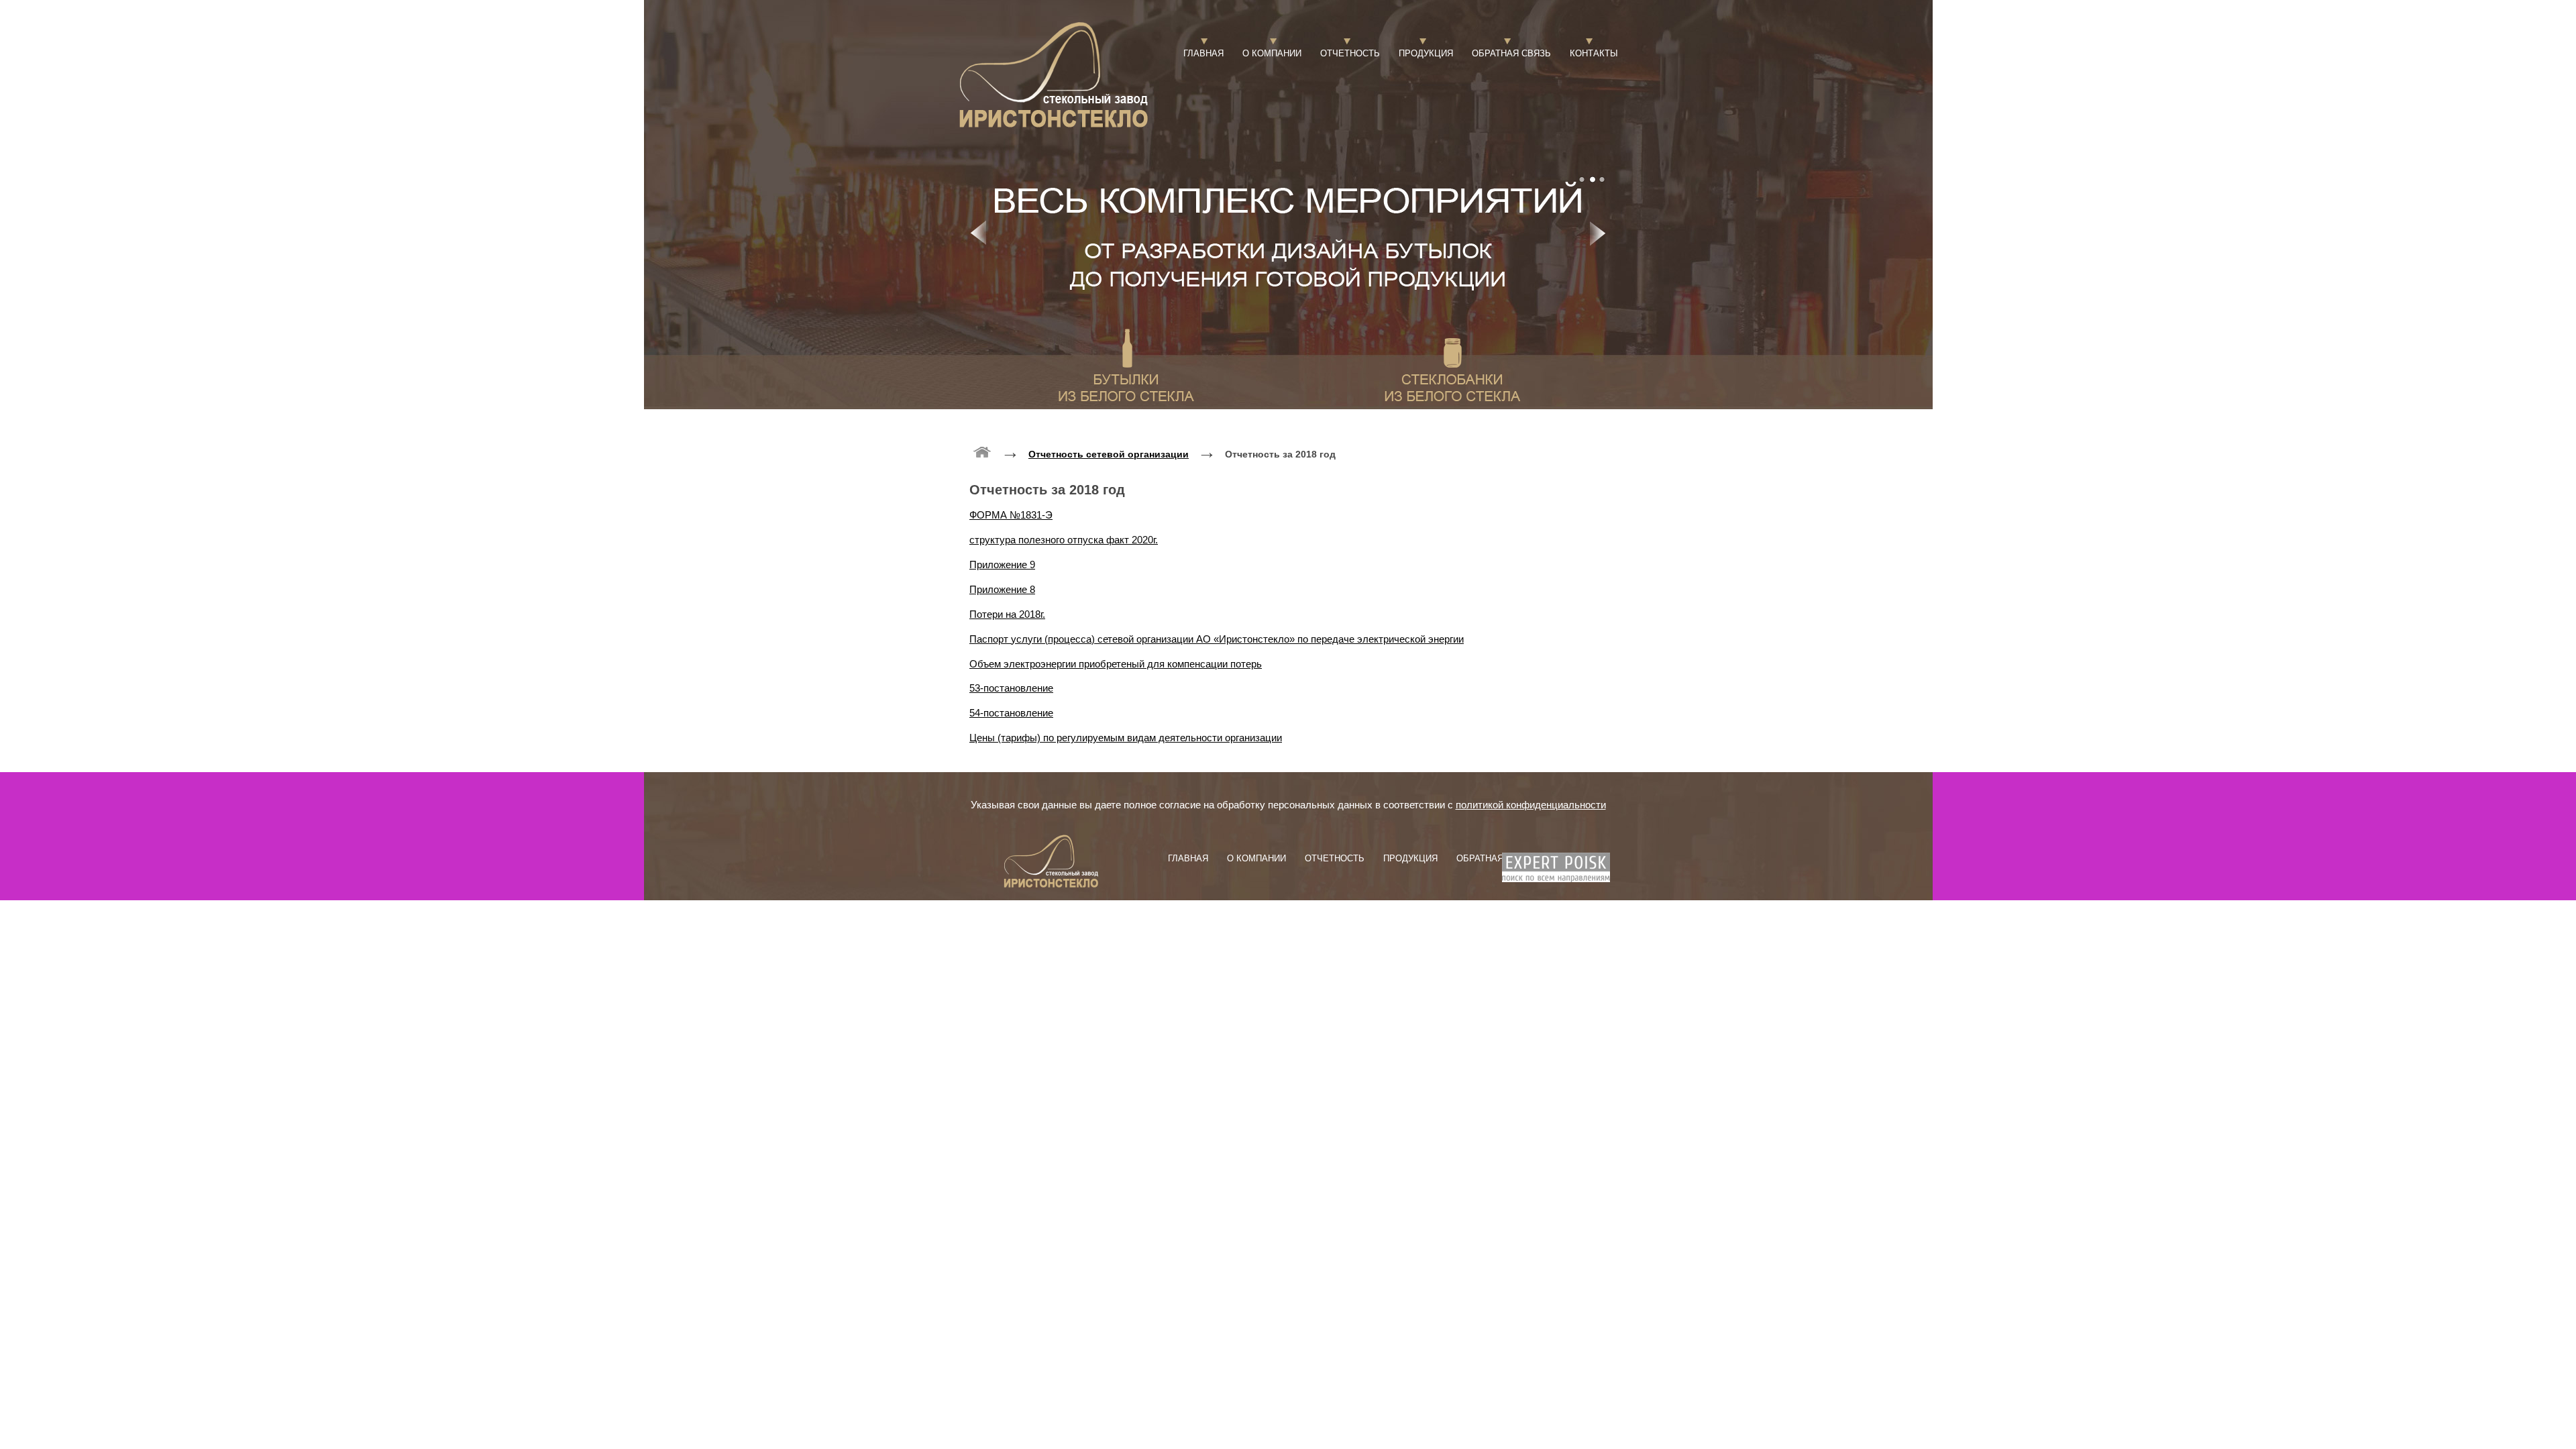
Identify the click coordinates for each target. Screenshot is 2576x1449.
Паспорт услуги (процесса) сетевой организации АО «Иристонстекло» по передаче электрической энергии (1217, 639)
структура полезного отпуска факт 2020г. (1064, 540)
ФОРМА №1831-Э (1011, 515)
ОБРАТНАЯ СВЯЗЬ (1511, 53)
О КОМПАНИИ (1272, 53)
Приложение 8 (1002, 589)
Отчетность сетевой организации (1109, 454)
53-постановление (1011, 688)
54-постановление (1011, 713)
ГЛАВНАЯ (1203, 53)
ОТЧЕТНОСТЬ (1350, 53)
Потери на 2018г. (1007, 614)
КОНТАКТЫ (1594, 53)
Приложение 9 (1002, 565)
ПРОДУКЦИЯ (1426, 53)
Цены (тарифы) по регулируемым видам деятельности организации (1126, 738)
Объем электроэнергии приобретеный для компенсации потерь (1116, 664)
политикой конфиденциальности (1531, 805)
